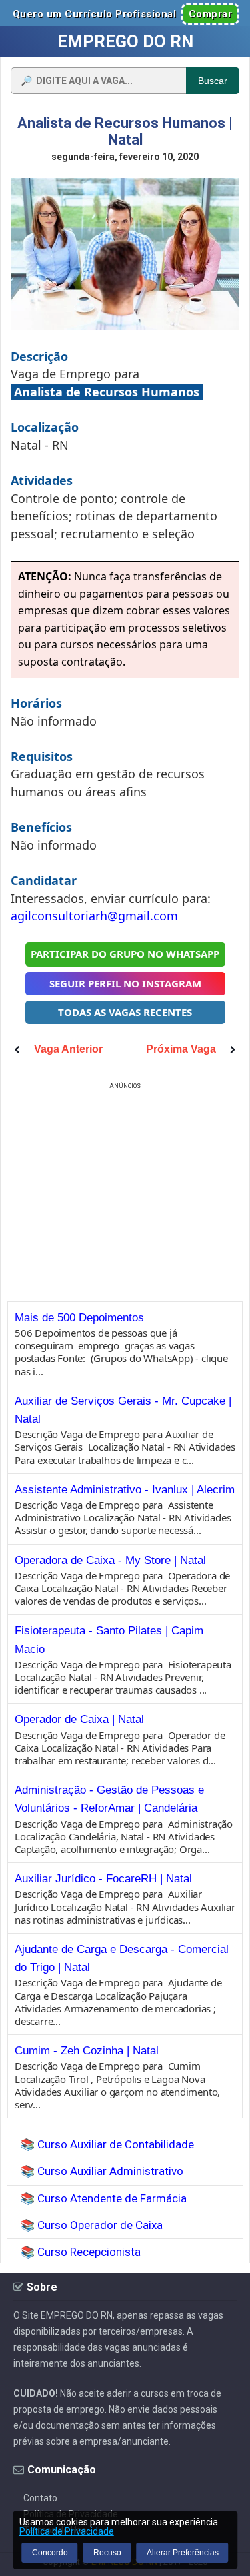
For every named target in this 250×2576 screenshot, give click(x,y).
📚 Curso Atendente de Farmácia (104, 2198)
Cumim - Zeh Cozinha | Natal (87, 2051)
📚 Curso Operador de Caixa (92, 2225)
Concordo (50, 2553)
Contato (40, 2498)
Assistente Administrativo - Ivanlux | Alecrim (125, 1490)
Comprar (211, 14)
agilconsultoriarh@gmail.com (94, 916)
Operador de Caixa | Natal (79, 1719)
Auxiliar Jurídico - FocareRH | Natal (103, 1879)
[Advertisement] (125, 1186)
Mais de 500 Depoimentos (79, 1318)
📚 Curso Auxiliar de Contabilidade (107, 2144)
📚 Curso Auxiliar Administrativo (102, 2171)
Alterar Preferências (183, 2553)
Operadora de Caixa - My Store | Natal (110, 1560)
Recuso (107, 2553)
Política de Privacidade (67, 2531)
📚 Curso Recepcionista (81, 2252)
